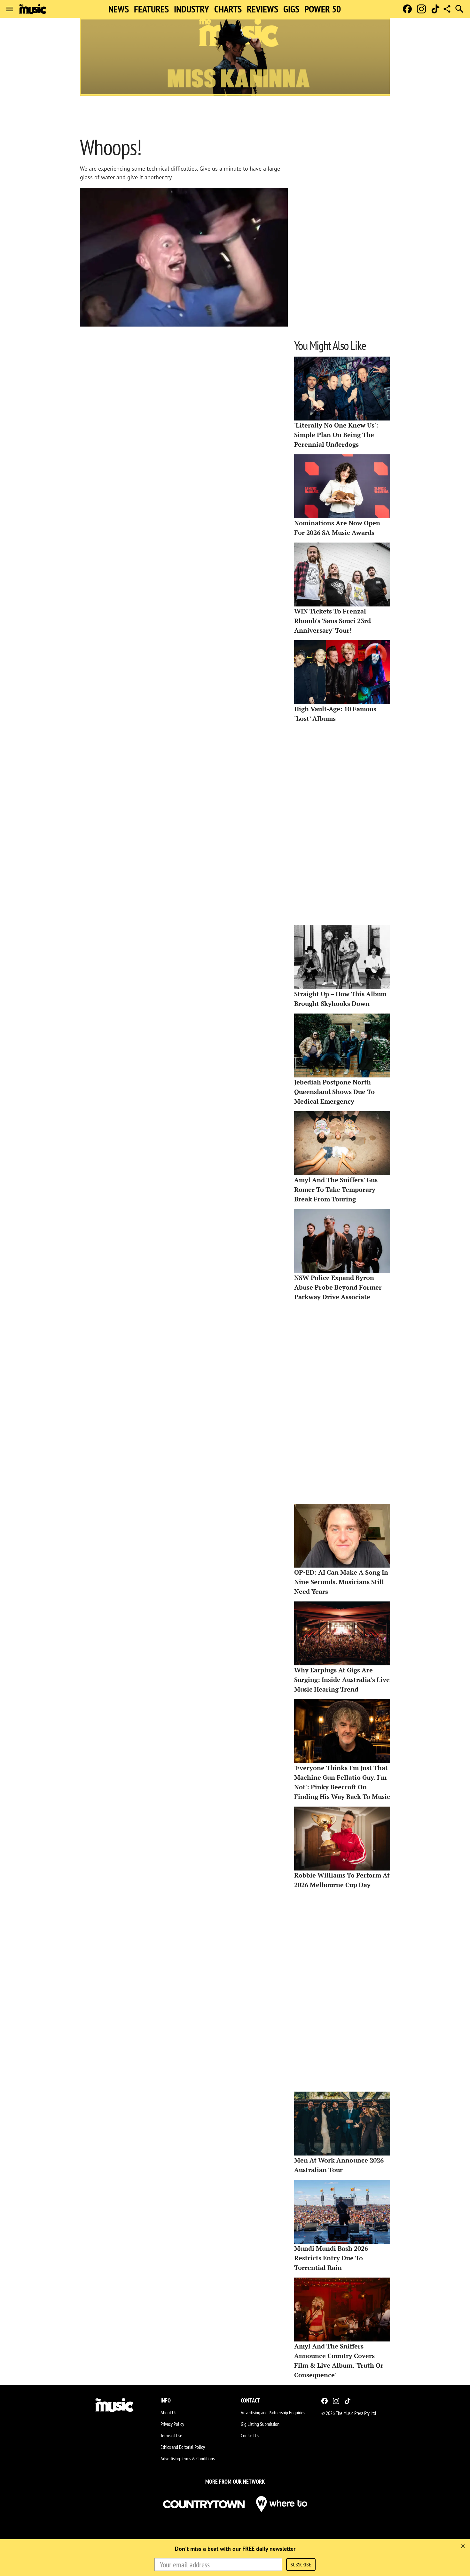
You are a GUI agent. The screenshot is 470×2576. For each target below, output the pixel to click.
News (119, 9)
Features (151, 9)
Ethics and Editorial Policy (183, 2447)
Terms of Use (171, 2435)
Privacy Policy (172, 2424)
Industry (192, 9)
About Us (168, 2412)
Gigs (291, 9)
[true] (463, 2546)
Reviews (262, 9)
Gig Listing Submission (260, 2424)
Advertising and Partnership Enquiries (273, 2412)
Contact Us (250, 2435)
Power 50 (323, 9)
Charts (228, 9)
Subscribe (301, 2564)
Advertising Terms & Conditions (188, 2458)
